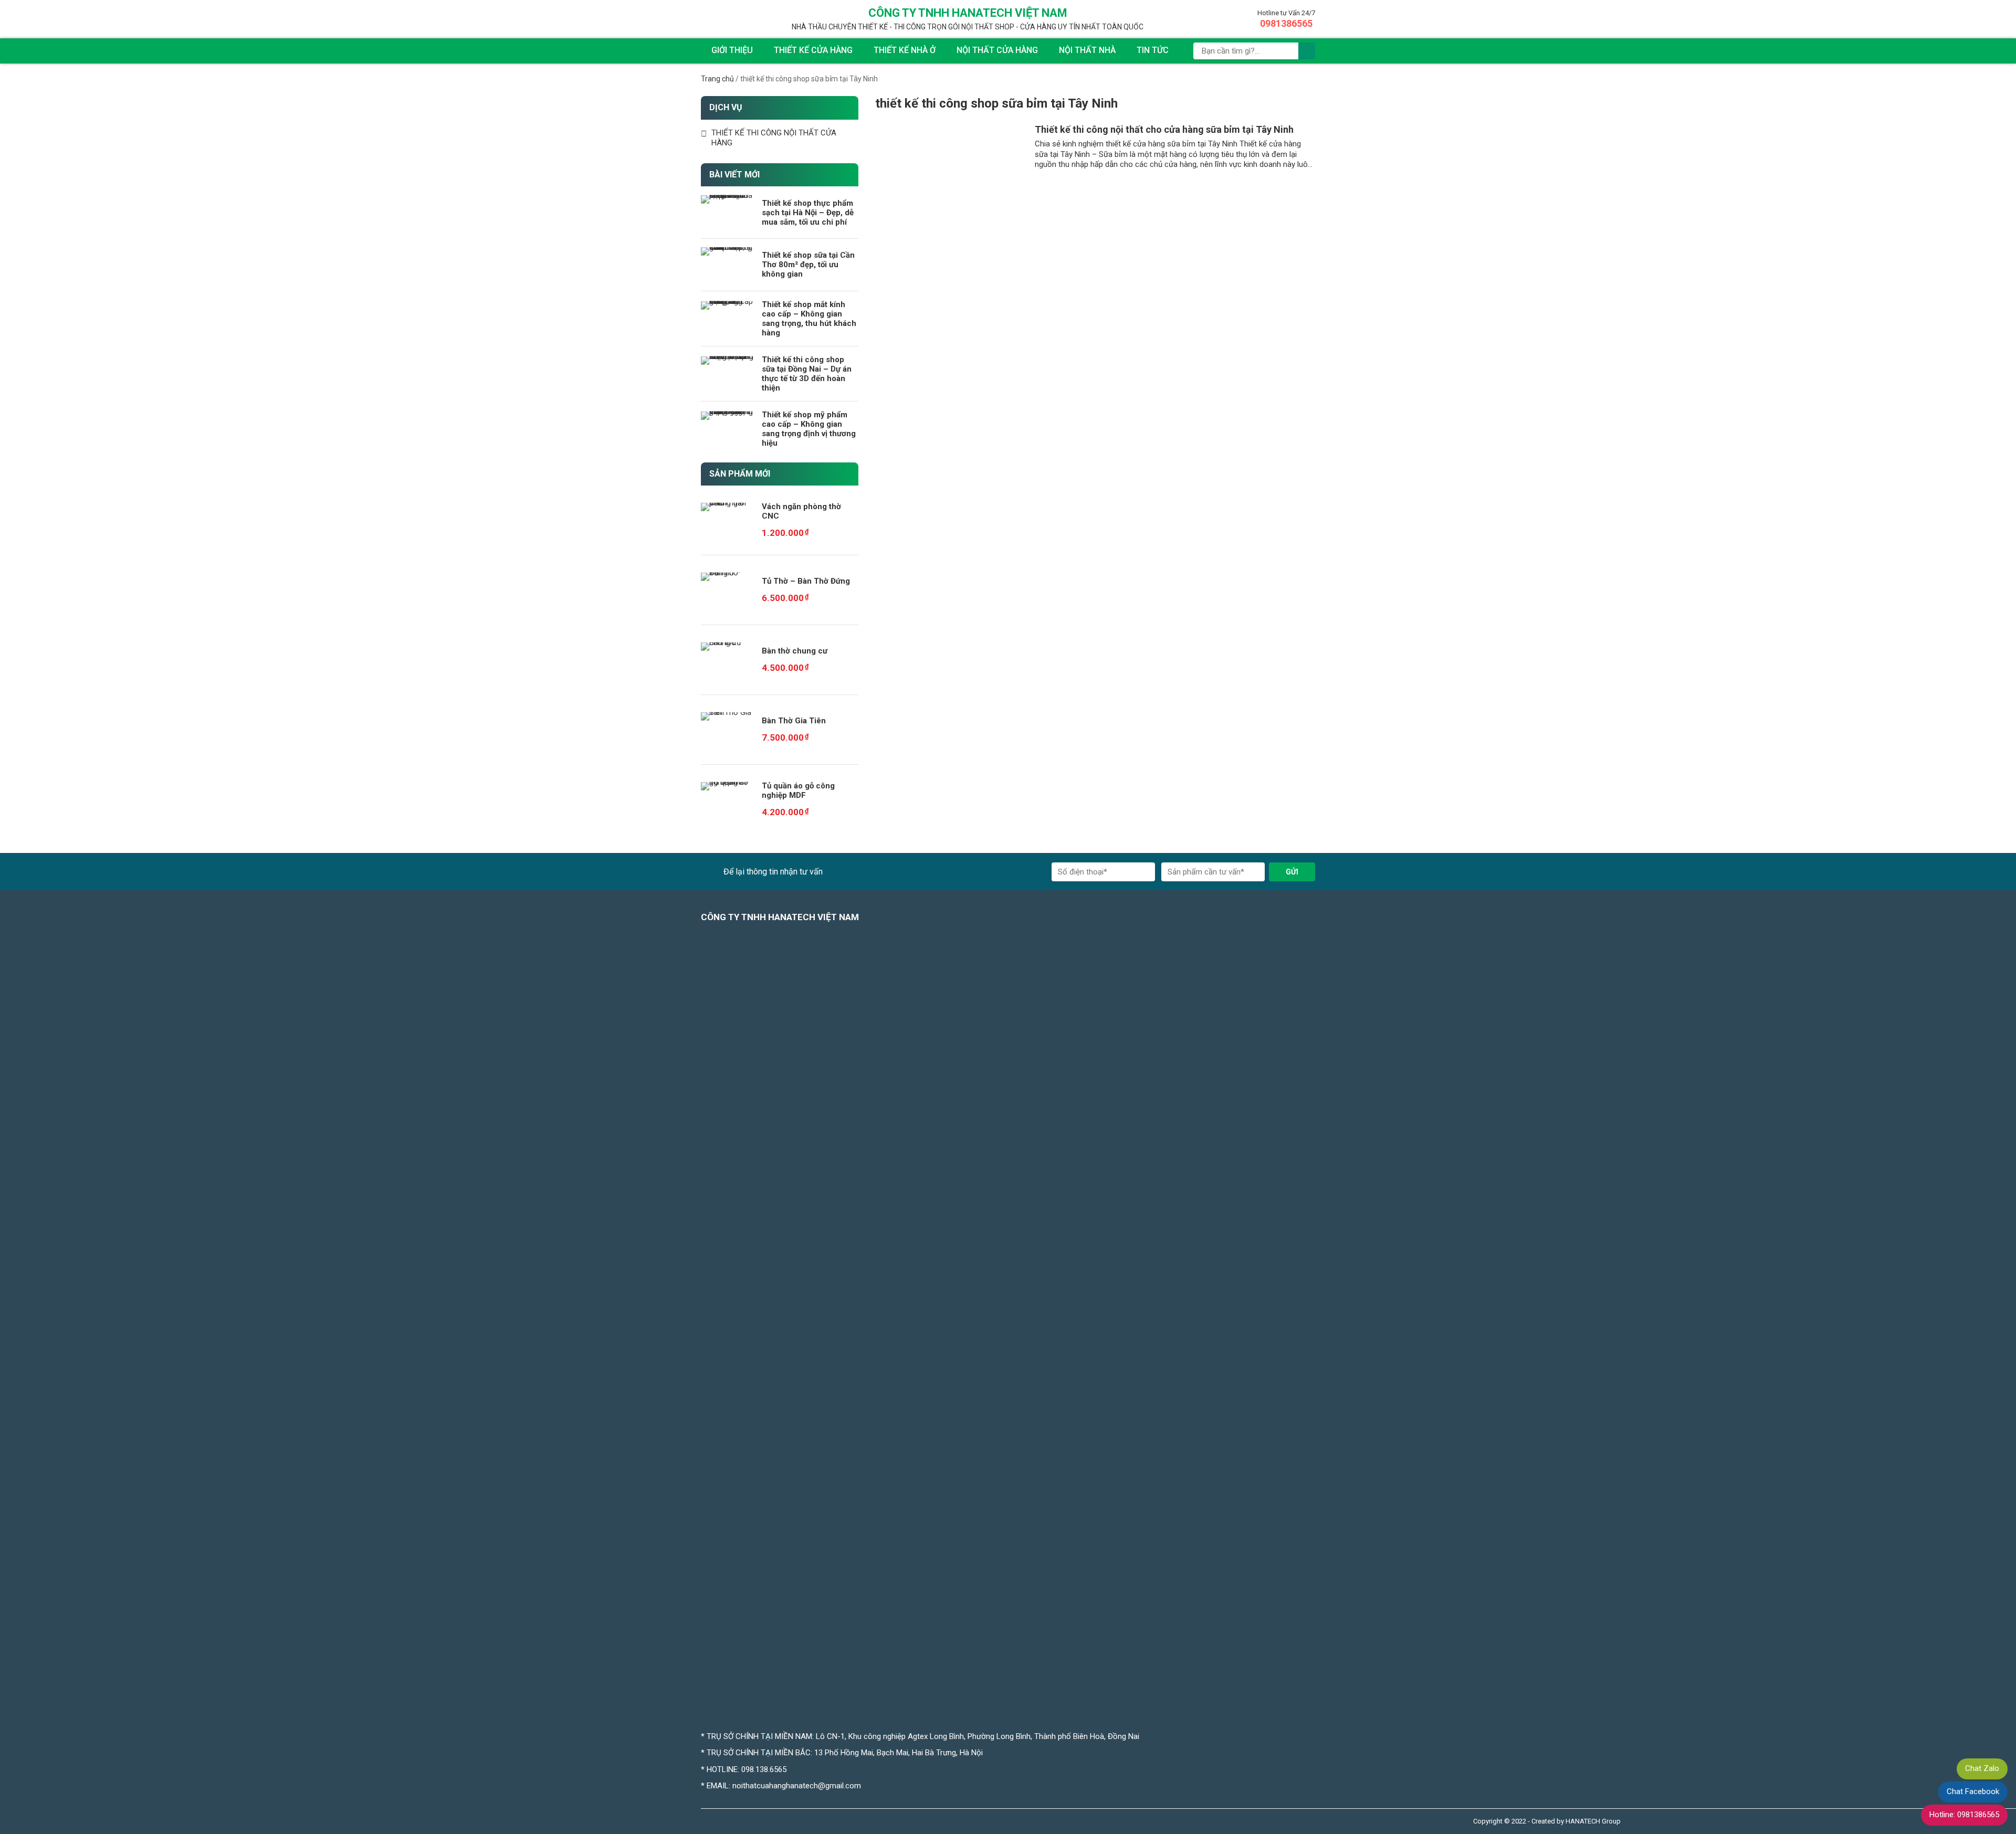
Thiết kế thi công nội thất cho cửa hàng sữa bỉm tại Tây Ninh (1164, 129)
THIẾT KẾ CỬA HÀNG (813, 50)
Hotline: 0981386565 (1964, 1815)
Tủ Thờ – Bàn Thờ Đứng (806, 581)
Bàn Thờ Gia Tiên (794, 721)
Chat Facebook (1973, 1791)
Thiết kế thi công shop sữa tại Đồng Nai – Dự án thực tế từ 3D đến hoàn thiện (807, 374)
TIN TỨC (1153, 50)
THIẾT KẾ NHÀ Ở (905, 50)
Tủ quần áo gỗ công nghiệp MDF (798, 790)
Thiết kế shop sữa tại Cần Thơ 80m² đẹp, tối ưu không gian (808, 265)
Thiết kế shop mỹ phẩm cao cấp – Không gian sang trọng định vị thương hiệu (809, 429)
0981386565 (1286, 23)
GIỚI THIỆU (732, 50)
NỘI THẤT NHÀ (1087, 50)
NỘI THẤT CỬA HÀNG (997, 50)
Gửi (1292, 872)
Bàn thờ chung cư (795, 651)
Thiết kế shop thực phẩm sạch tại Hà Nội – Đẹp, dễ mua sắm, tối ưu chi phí (808, 213)
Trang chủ (717, 79)
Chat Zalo (1982, 1768)
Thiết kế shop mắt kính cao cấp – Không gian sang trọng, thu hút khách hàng (809, 319)
